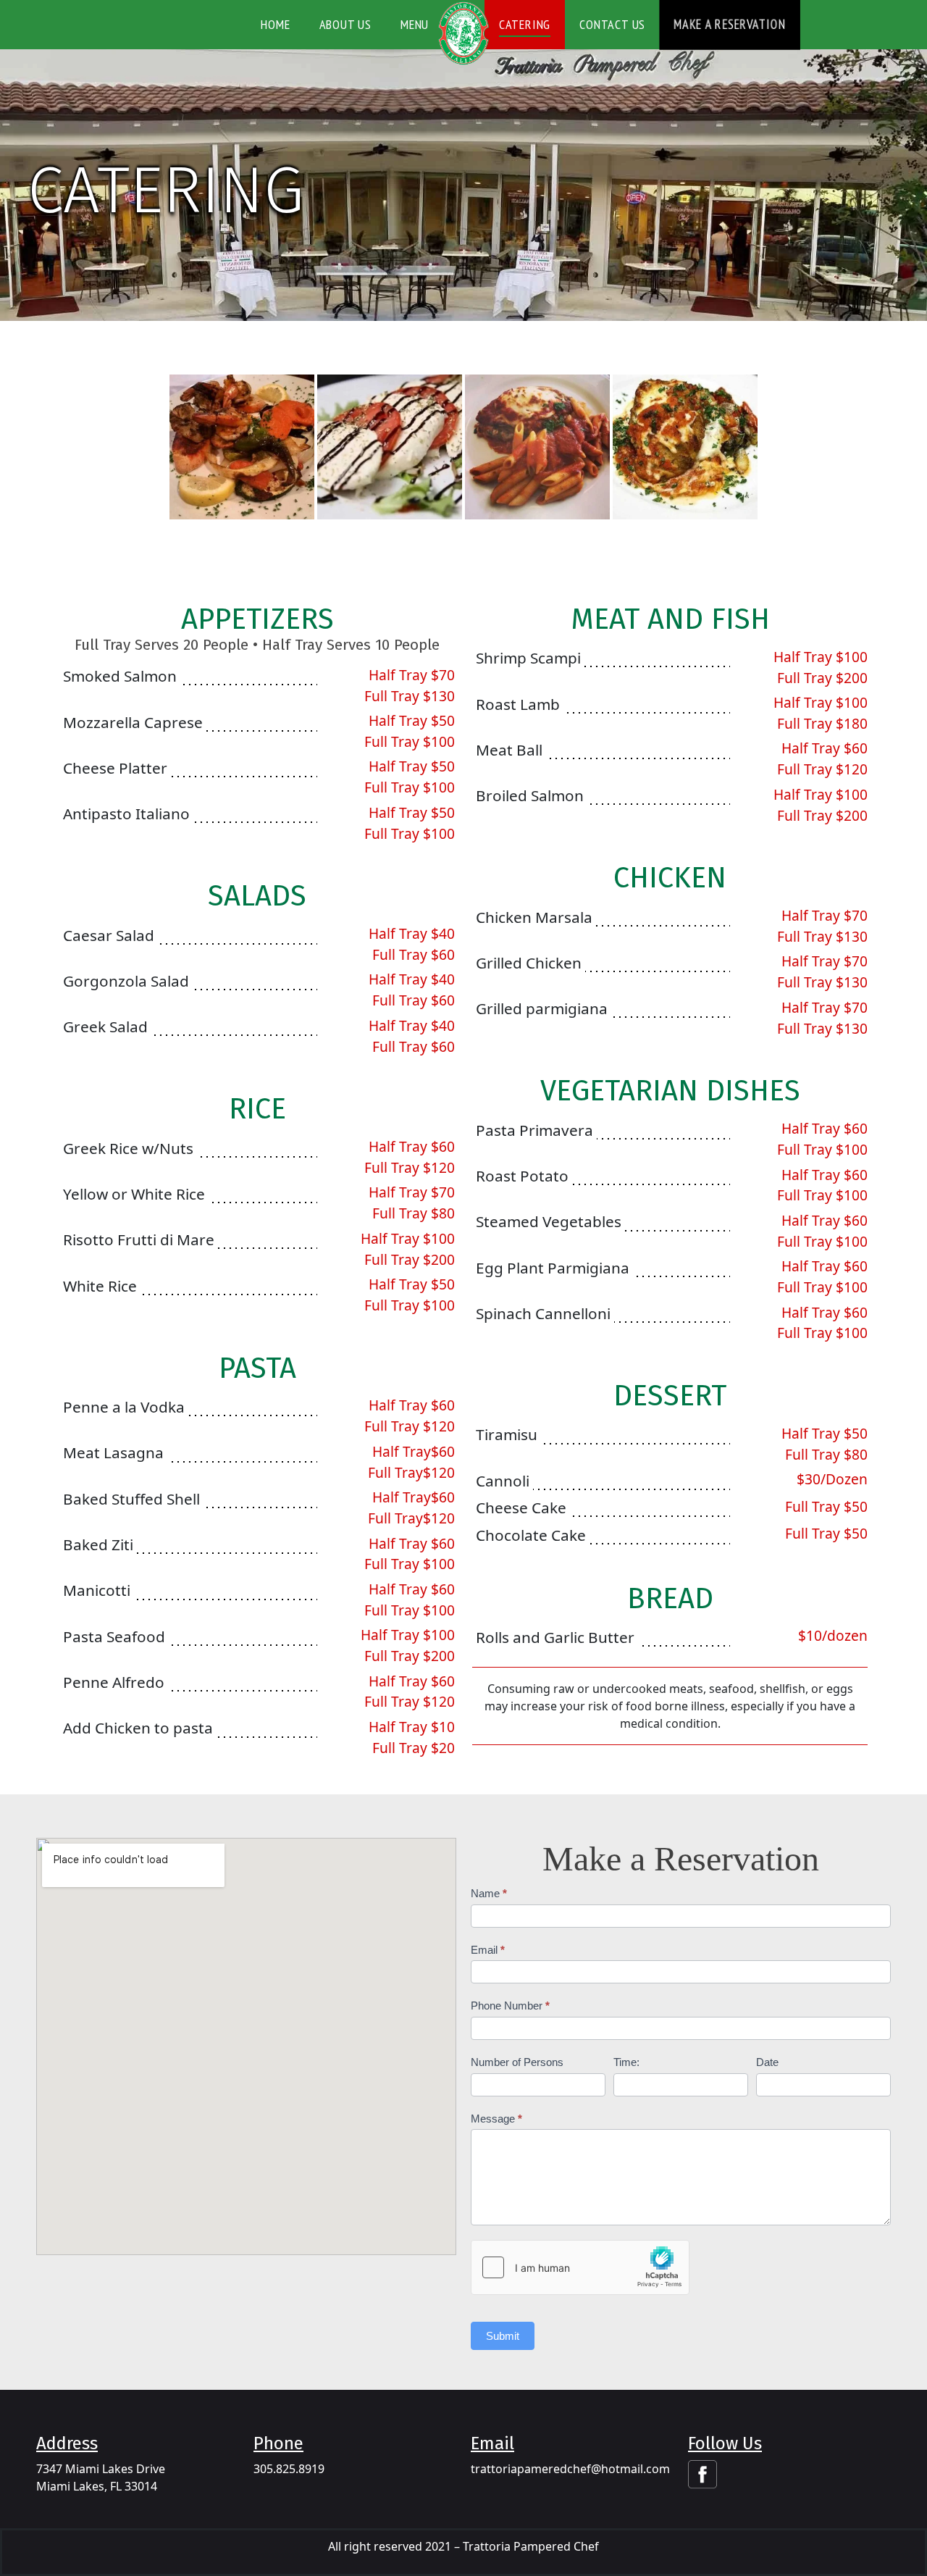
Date (767, 2062)
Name (489, 1893)
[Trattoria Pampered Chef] (463, 33)
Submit (503, 2336)
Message (496, 2119)
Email (488, 1950)
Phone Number (510, 2006)
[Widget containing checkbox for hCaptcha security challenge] (580, 2267)
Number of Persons (517, 2062)
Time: (626, 2062)
